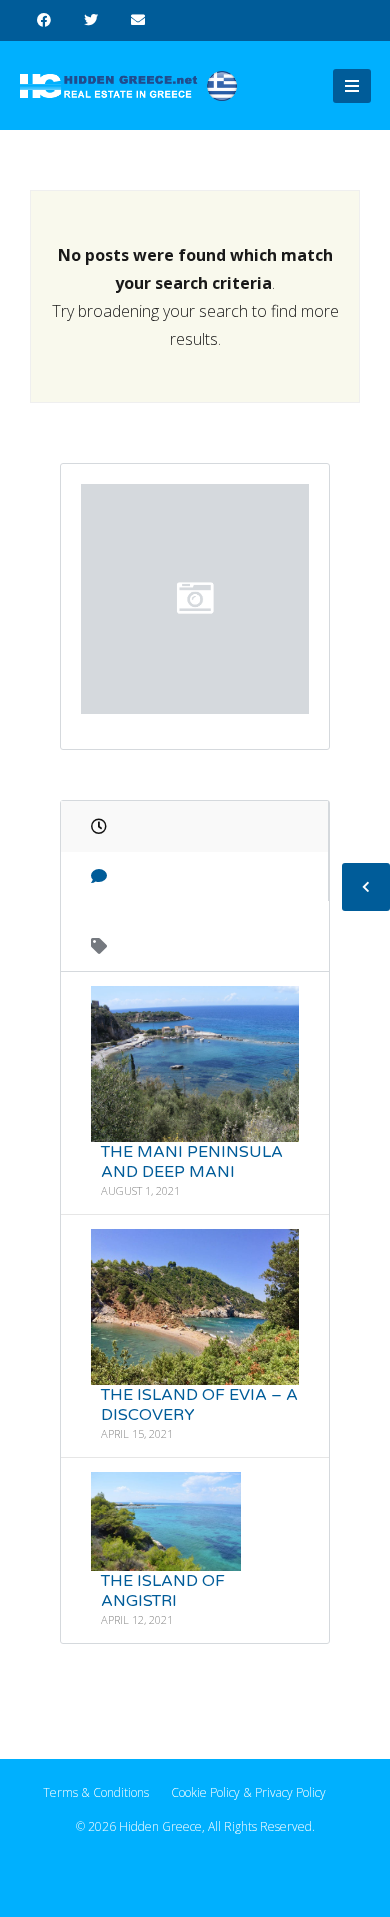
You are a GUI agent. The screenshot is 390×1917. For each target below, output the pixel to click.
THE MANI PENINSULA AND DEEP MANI (192, 1162)
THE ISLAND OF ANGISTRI (163, 1591)
